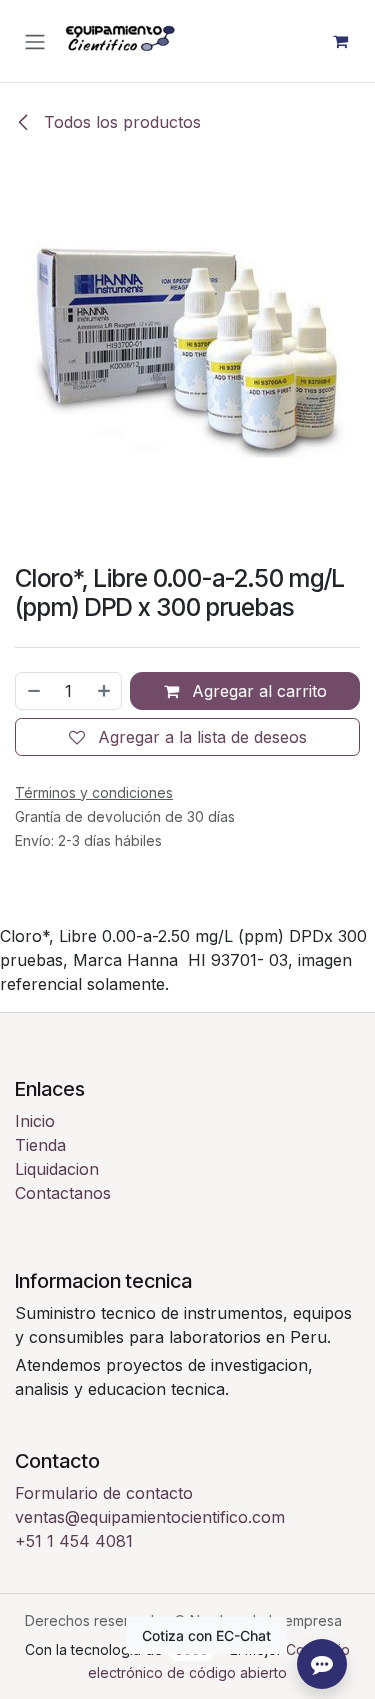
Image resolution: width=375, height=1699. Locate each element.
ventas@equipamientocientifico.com (150, 1517)
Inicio (35, 1121)
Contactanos (63, 1193)
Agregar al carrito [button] (257, 691)
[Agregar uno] (105, 691)
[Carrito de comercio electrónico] (340, 41)
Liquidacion (57, 1169)
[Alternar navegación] (35, 41)
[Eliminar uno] (33, 691)
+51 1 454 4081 (74, 1541)
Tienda (40, 1145)
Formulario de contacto (104, 1493)
